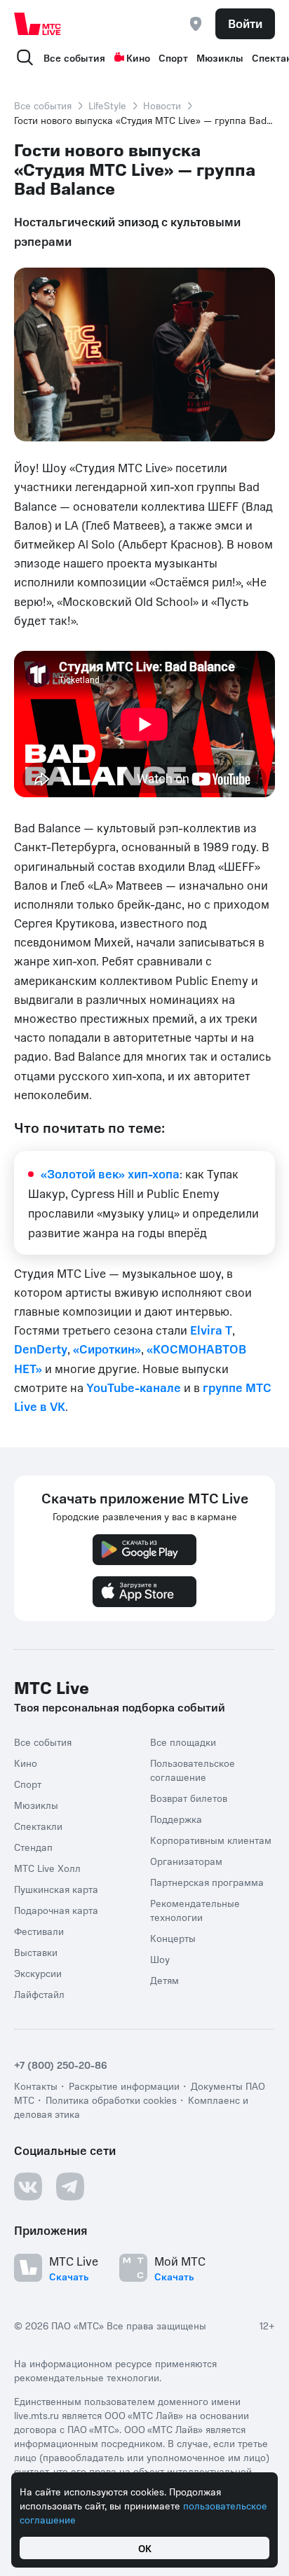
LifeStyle (107, 105)
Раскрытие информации (124, 2086)
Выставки (36, 1952)
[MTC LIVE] (38, 24)
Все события (74, 57)
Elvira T (211, 1330)
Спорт (173, 57)
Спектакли (38, 1826)
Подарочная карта (56, 1910)
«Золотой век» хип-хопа (110, 1173)
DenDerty (41, 1349)
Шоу (160, 1959)
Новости (162, 105)
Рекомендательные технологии (195, 1910)
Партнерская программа (207, 1882)
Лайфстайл (39, 1994)
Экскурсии (38, 1973)
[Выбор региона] (196, 24)
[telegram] (70, 2186)
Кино (138, 57)
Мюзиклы (220, 57)
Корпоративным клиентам (211, 1840)
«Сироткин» (107, 1349)
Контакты (36, 2086)
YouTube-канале (134, 1387)
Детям (164, 1980)
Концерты (173, 1938)
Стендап (33, 1847)
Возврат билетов (189, 1798)
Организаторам (186, 1861)
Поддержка (176, 1819)
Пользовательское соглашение (193, 1770)
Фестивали (39, 1931)
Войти (245, 23)
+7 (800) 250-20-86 (61, 2065)
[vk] (28, 2186)
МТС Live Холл (47, 1868)
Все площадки (183, 1742)
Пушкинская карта (56, 1889)
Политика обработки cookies (111, 2100)
